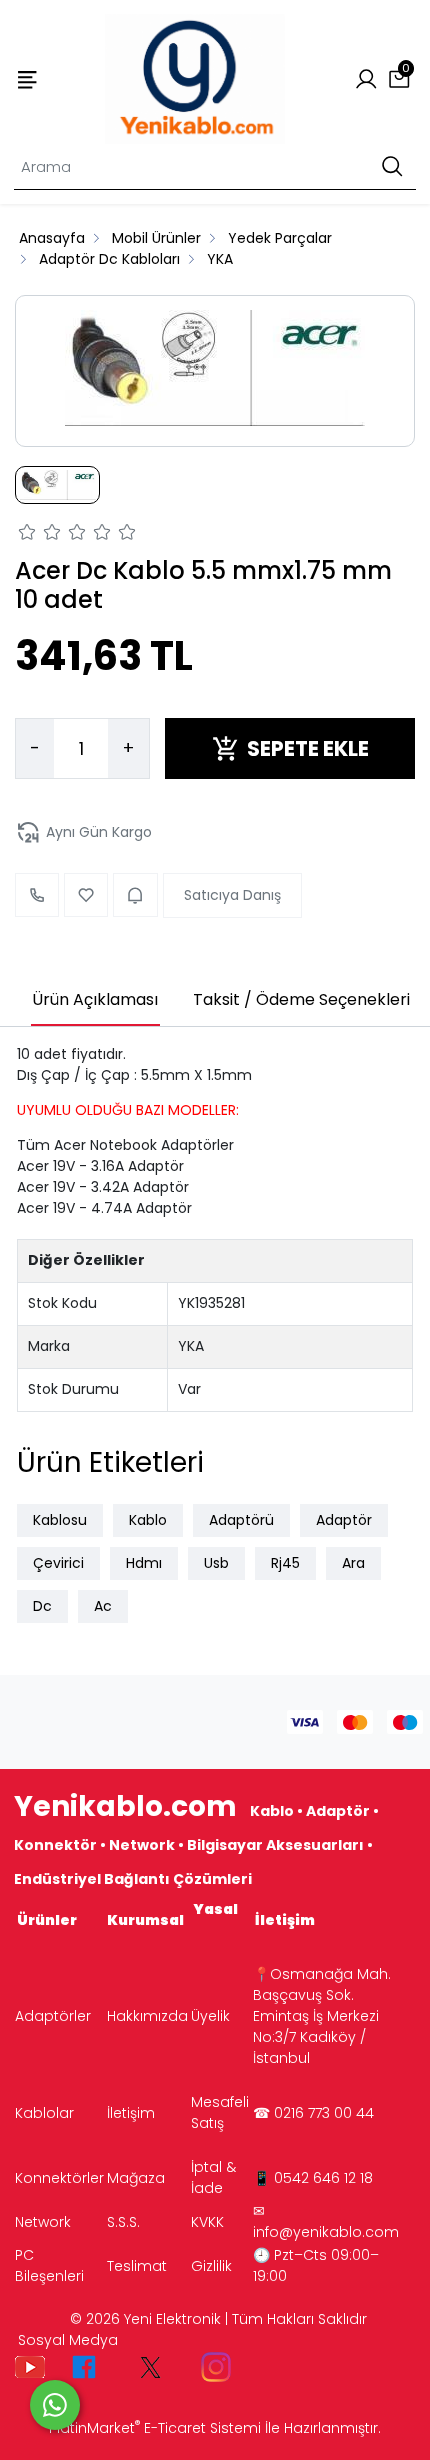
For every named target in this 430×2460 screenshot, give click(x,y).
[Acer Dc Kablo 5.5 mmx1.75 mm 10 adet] (215, 371)
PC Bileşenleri (49, 2265)
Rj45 (285, 1563)
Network (43, 2222)
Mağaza (136, 2178)
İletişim (131, 2113)
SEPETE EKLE (308, 748)
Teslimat (137, 2266)
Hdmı (144, 1563)
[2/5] (40, 535)
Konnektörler (59, 2178)
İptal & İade (213, 2177)
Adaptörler (53, 2016)
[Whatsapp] (55, 2405)
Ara (353, 1563)
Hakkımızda (147, 2016)
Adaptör (344, 1520)
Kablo (148, 1520)
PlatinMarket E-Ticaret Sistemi (155, 2428)
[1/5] (27, 535)
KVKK (207, 2222)
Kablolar (44, 2113)
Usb (216, 1563)
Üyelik (210, 2016)
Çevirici (58, 1563)
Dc (42, 1606)
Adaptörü (241, 1520)
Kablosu (60, 1520)
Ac (103, 1606)
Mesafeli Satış (220, 2112)
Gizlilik (211, 2266)
